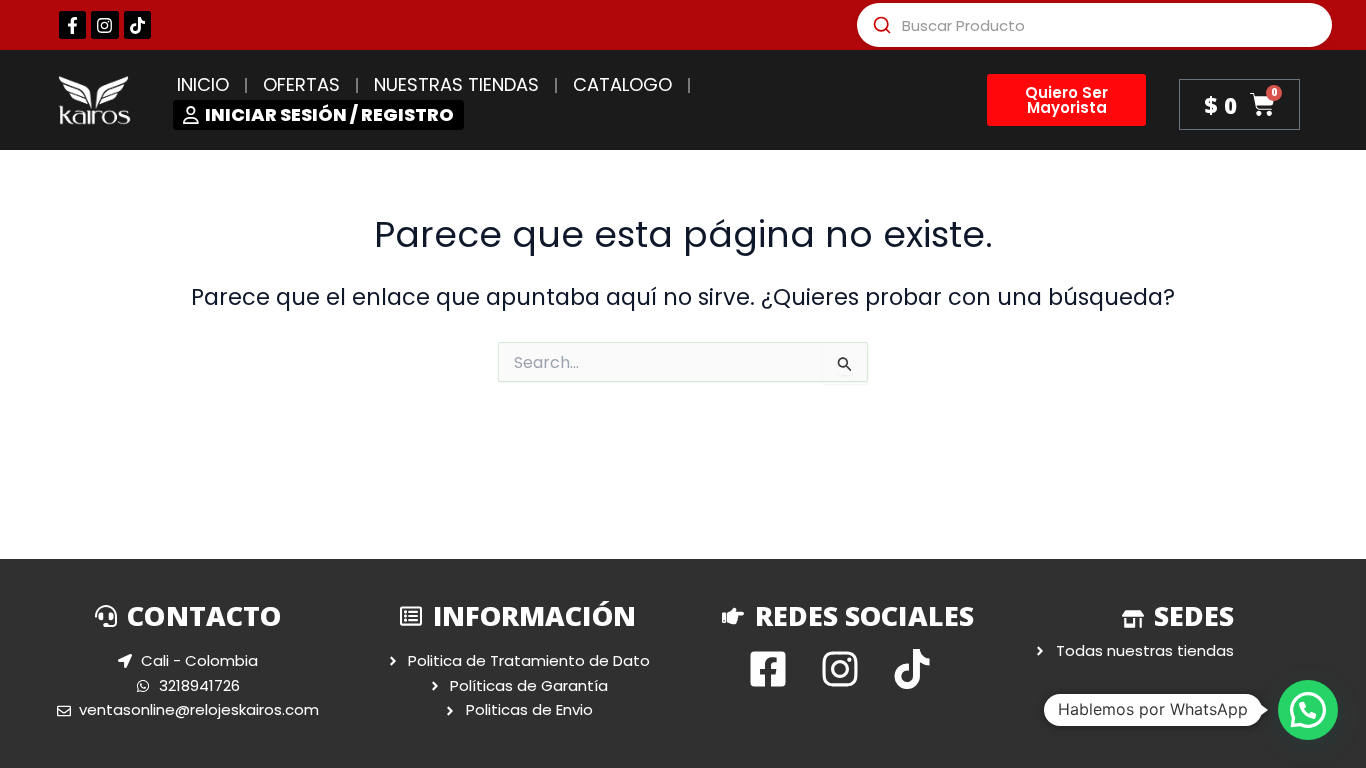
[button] (1308, 710)
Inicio (203, 84)
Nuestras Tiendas (456, 84)
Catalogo (622, 84)
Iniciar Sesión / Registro (329, 114)
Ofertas (301, 84)
